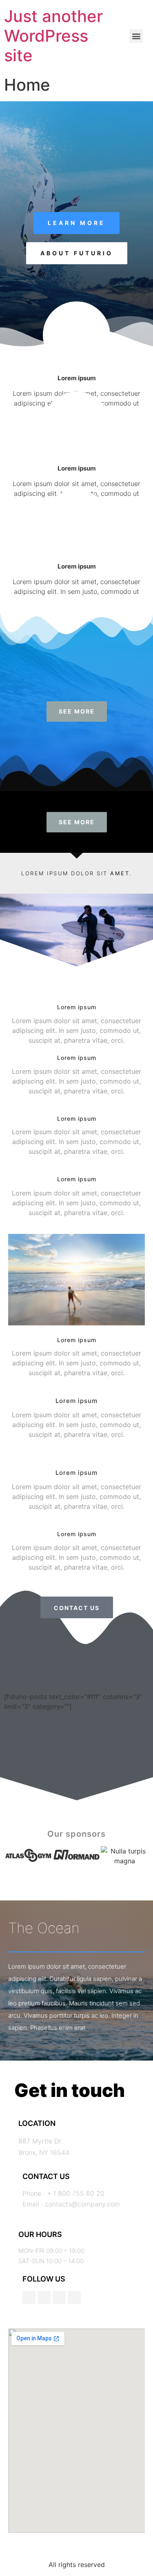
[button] (136, 36)
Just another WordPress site (53, 36)
